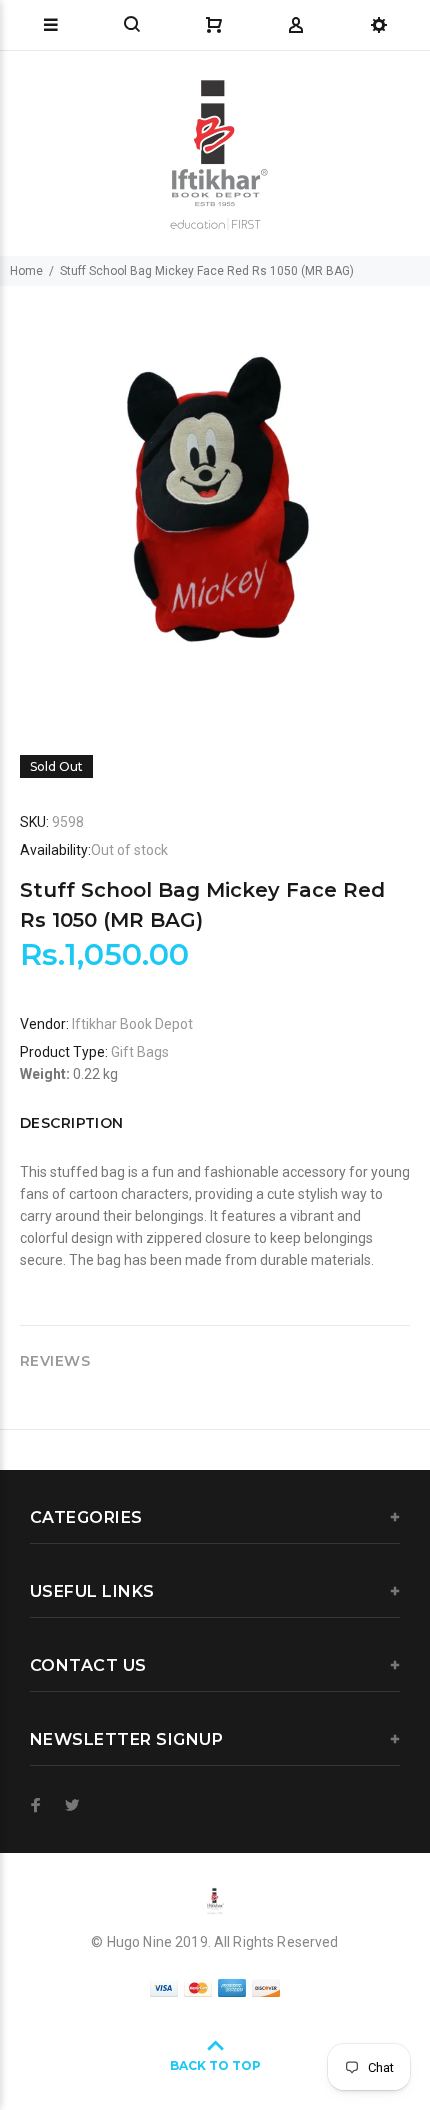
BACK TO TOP (215, 2065)
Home (26, 271)
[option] (215, 501)
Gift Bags (140, 1052)
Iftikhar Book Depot (132, 1024)
